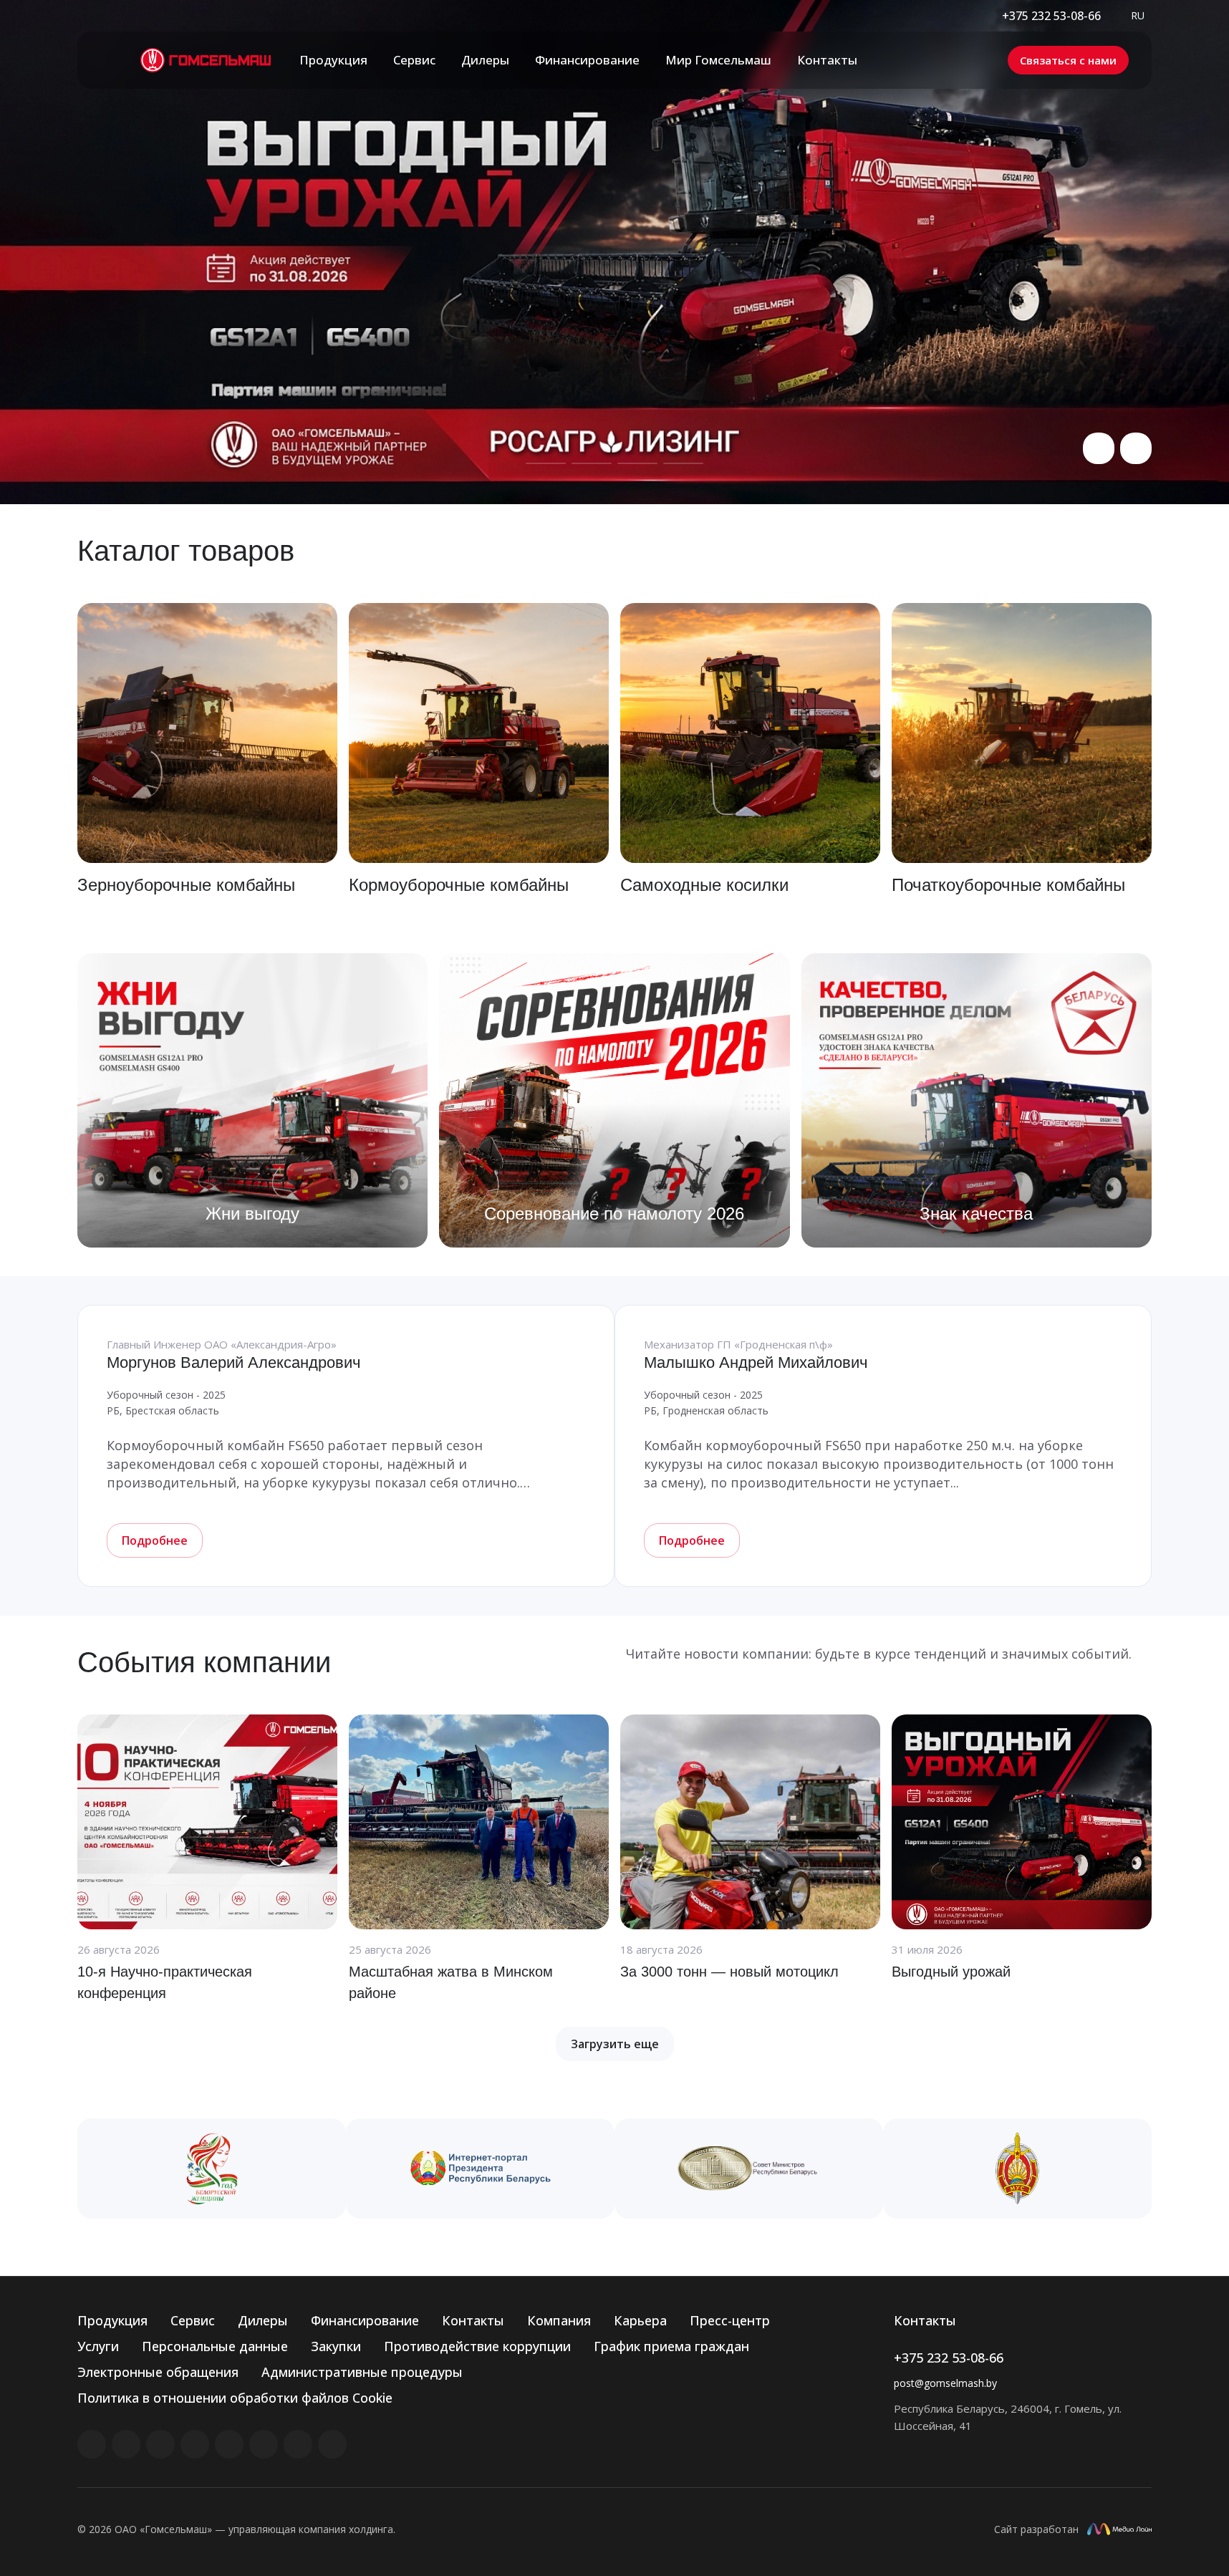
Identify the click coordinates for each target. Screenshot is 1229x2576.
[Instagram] (160, 2444)
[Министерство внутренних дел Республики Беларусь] (1017, 2169)
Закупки (336, 2346)
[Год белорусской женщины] (212, 2169)
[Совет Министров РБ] (749, 2169)
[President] (480, 2169)
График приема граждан (671, 2346)
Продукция (112, 2320)
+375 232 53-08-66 (1051, 16)
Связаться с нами (1068, 60)
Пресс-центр (730, 2320)
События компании (204, 1662)
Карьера (640, 2320)
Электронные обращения (158, 2372)
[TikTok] (298, 2444)
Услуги (98, 2346)
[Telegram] (195, 2444)
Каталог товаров (186, 551)
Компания (559, 2320)
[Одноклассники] (264, 2444)
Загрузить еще (615, 2044)
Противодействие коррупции (477, 2346)
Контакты (473, 2320)
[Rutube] (126, 2444)
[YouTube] (229, 2444)
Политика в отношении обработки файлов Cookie (235, 2398)
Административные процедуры (362, 2372)
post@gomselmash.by (945, 2383)
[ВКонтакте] (92, 2444)
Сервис (193, 2320)
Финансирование (365, 2320)
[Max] (332, 2444)
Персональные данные (215, 2346)
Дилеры (263, 2320)
